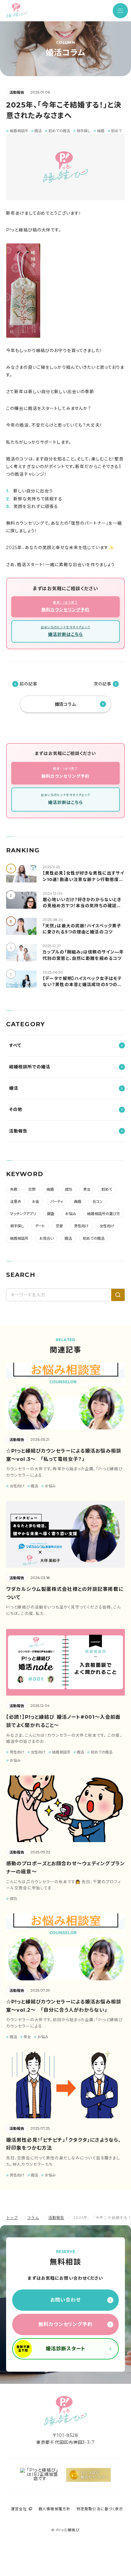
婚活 (14, 1088)
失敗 (14, 1189)
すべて (15, 1045)
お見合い (46, 1238)
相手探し (17, 1226)
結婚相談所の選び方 (104, 1214)
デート (40, 1226)
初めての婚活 (94, 1238)
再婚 (78, 1202)
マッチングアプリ (23, 1214)
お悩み (71, 1214)
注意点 (16, 1202)
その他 (16, 1109)
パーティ (57, 1202)
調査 (51, 1214)
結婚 (50, 1189)
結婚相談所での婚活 (30, 1067)
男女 (87, 1189)
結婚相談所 (19, 1238)
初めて (107, 1189)
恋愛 (59, 1226)
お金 (36, 1202)
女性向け (107, 1226)
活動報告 (17, 92)
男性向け (81, 1226)
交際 (32, 1189)
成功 (69, 1189)
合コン (97, 1202)
